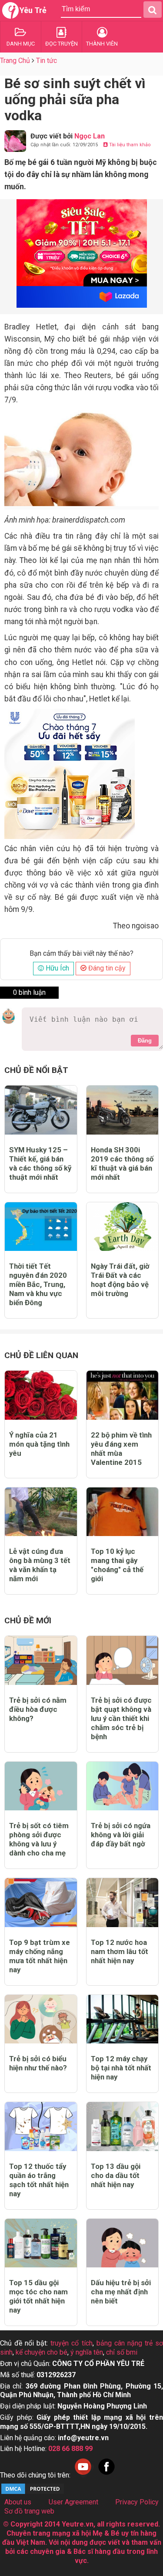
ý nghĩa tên (87, 2352)
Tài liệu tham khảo (129, 145)
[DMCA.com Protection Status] (33, 2493)
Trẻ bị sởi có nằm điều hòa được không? (38, 1709)
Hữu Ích (57, 968)
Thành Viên (102, 44)
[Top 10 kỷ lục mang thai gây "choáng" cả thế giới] (123, 1512)
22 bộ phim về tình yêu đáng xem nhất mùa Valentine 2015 (121, 1449)
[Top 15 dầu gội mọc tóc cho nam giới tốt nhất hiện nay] (41, 2243)
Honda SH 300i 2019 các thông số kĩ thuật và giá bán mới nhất (122, 1163)
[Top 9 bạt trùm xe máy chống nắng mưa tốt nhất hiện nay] (41, 1903)
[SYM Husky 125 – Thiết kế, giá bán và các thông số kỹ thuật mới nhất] (41, 1110)
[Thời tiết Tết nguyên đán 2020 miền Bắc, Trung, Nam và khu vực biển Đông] (41, 1227)
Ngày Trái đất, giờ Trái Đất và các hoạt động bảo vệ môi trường (120, 1280)
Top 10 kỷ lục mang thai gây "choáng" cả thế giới (117, 1565)
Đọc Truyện (62, 44)
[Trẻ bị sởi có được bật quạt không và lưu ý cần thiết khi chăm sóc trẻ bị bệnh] (123, 1660)
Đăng (145, 1041)
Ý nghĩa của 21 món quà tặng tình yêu (39, 1444)
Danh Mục (21, 44)
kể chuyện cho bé (42, 2352)
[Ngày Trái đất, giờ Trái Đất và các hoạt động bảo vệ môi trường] (123, 1227)
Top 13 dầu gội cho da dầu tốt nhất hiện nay (116, 2175)
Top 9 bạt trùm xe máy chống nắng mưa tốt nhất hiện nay (40, 1956)
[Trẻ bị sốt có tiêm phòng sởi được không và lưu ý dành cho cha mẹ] (41, 1786)
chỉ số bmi (122, 2352)
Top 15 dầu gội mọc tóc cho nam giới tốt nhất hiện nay (38, 2296)
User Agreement (73, 2502)
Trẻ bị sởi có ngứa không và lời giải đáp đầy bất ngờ (121, 1835)
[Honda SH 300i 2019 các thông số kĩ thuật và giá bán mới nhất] (123, 1110)
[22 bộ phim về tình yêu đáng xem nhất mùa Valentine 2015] (123, 1395)
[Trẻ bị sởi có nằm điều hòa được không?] (41, 1660)
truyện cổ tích (71, 2343)
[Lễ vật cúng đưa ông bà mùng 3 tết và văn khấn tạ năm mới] (41, 1512)
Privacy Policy (137, 2502)
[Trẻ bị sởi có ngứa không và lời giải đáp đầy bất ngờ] (123, 1786)
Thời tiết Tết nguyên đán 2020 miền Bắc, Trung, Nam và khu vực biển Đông (38, 1284)
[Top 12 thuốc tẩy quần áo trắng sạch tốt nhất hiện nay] (41, 2127)
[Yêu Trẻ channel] (83, 2475)
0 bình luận (29, 992)
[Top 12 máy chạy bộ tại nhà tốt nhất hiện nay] (123, 2019)
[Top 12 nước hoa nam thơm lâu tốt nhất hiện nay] (123, 1903)
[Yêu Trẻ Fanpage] (106, 2475)
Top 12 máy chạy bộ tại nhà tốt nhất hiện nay (121, 2068)
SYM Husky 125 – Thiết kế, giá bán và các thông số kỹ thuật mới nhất (40, 1163)
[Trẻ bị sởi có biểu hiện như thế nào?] (41, 2019)
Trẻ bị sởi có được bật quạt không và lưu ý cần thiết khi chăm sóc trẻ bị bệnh (121, 1718)
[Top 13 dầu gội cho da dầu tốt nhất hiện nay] (123, 2127)
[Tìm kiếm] (153, 10)
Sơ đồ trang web (29, 2511)
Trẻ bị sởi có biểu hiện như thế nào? (38, 2063)
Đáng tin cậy (106, 968)
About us (18, 2502)
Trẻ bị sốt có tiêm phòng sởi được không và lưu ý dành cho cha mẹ (39, 1839)
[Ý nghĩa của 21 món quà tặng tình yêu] (41, 1395)
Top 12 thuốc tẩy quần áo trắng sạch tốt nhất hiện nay (39, 2180)
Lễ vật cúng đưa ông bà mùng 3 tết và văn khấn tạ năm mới (40, 1565)
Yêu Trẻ (33, 10)
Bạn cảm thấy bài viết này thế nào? (81, 954)
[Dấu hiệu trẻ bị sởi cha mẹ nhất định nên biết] (123, 2243)
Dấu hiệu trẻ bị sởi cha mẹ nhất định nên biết (121, 2292)
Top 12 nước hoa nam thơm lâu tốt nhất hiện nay (120, 1951)
